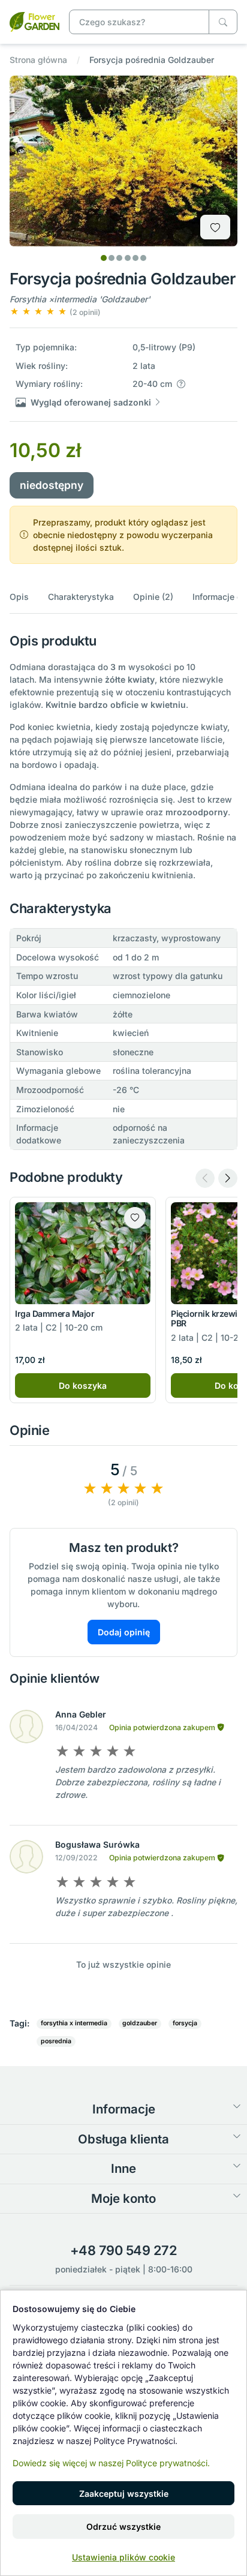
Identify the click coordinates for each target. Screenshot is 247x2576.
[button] (55, 312)
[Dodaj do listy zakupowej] (215, 227)
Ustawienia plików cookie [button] (123, 2557)
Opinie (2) (153, 597)
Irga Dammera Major (55, 1313)
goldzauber (140, 2023)
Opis (19, 597)
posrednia (56, 2041)
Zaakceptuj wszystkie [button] (124, 2494)
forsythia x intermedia (74, 2023)
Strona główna (38, 60)
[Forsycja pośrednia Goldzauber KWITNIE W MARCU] (34, 21)
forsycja (185, 2023)
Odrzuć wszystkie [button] (123, 2527)
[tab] (104, 258)
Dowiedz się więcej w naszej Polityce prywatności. (111, 2463)
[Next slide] (228, 1178)
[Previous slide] (205, 1178)
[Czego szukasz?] (223, 22)
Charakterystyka (81, 597)
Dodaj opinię (124, 1632)
